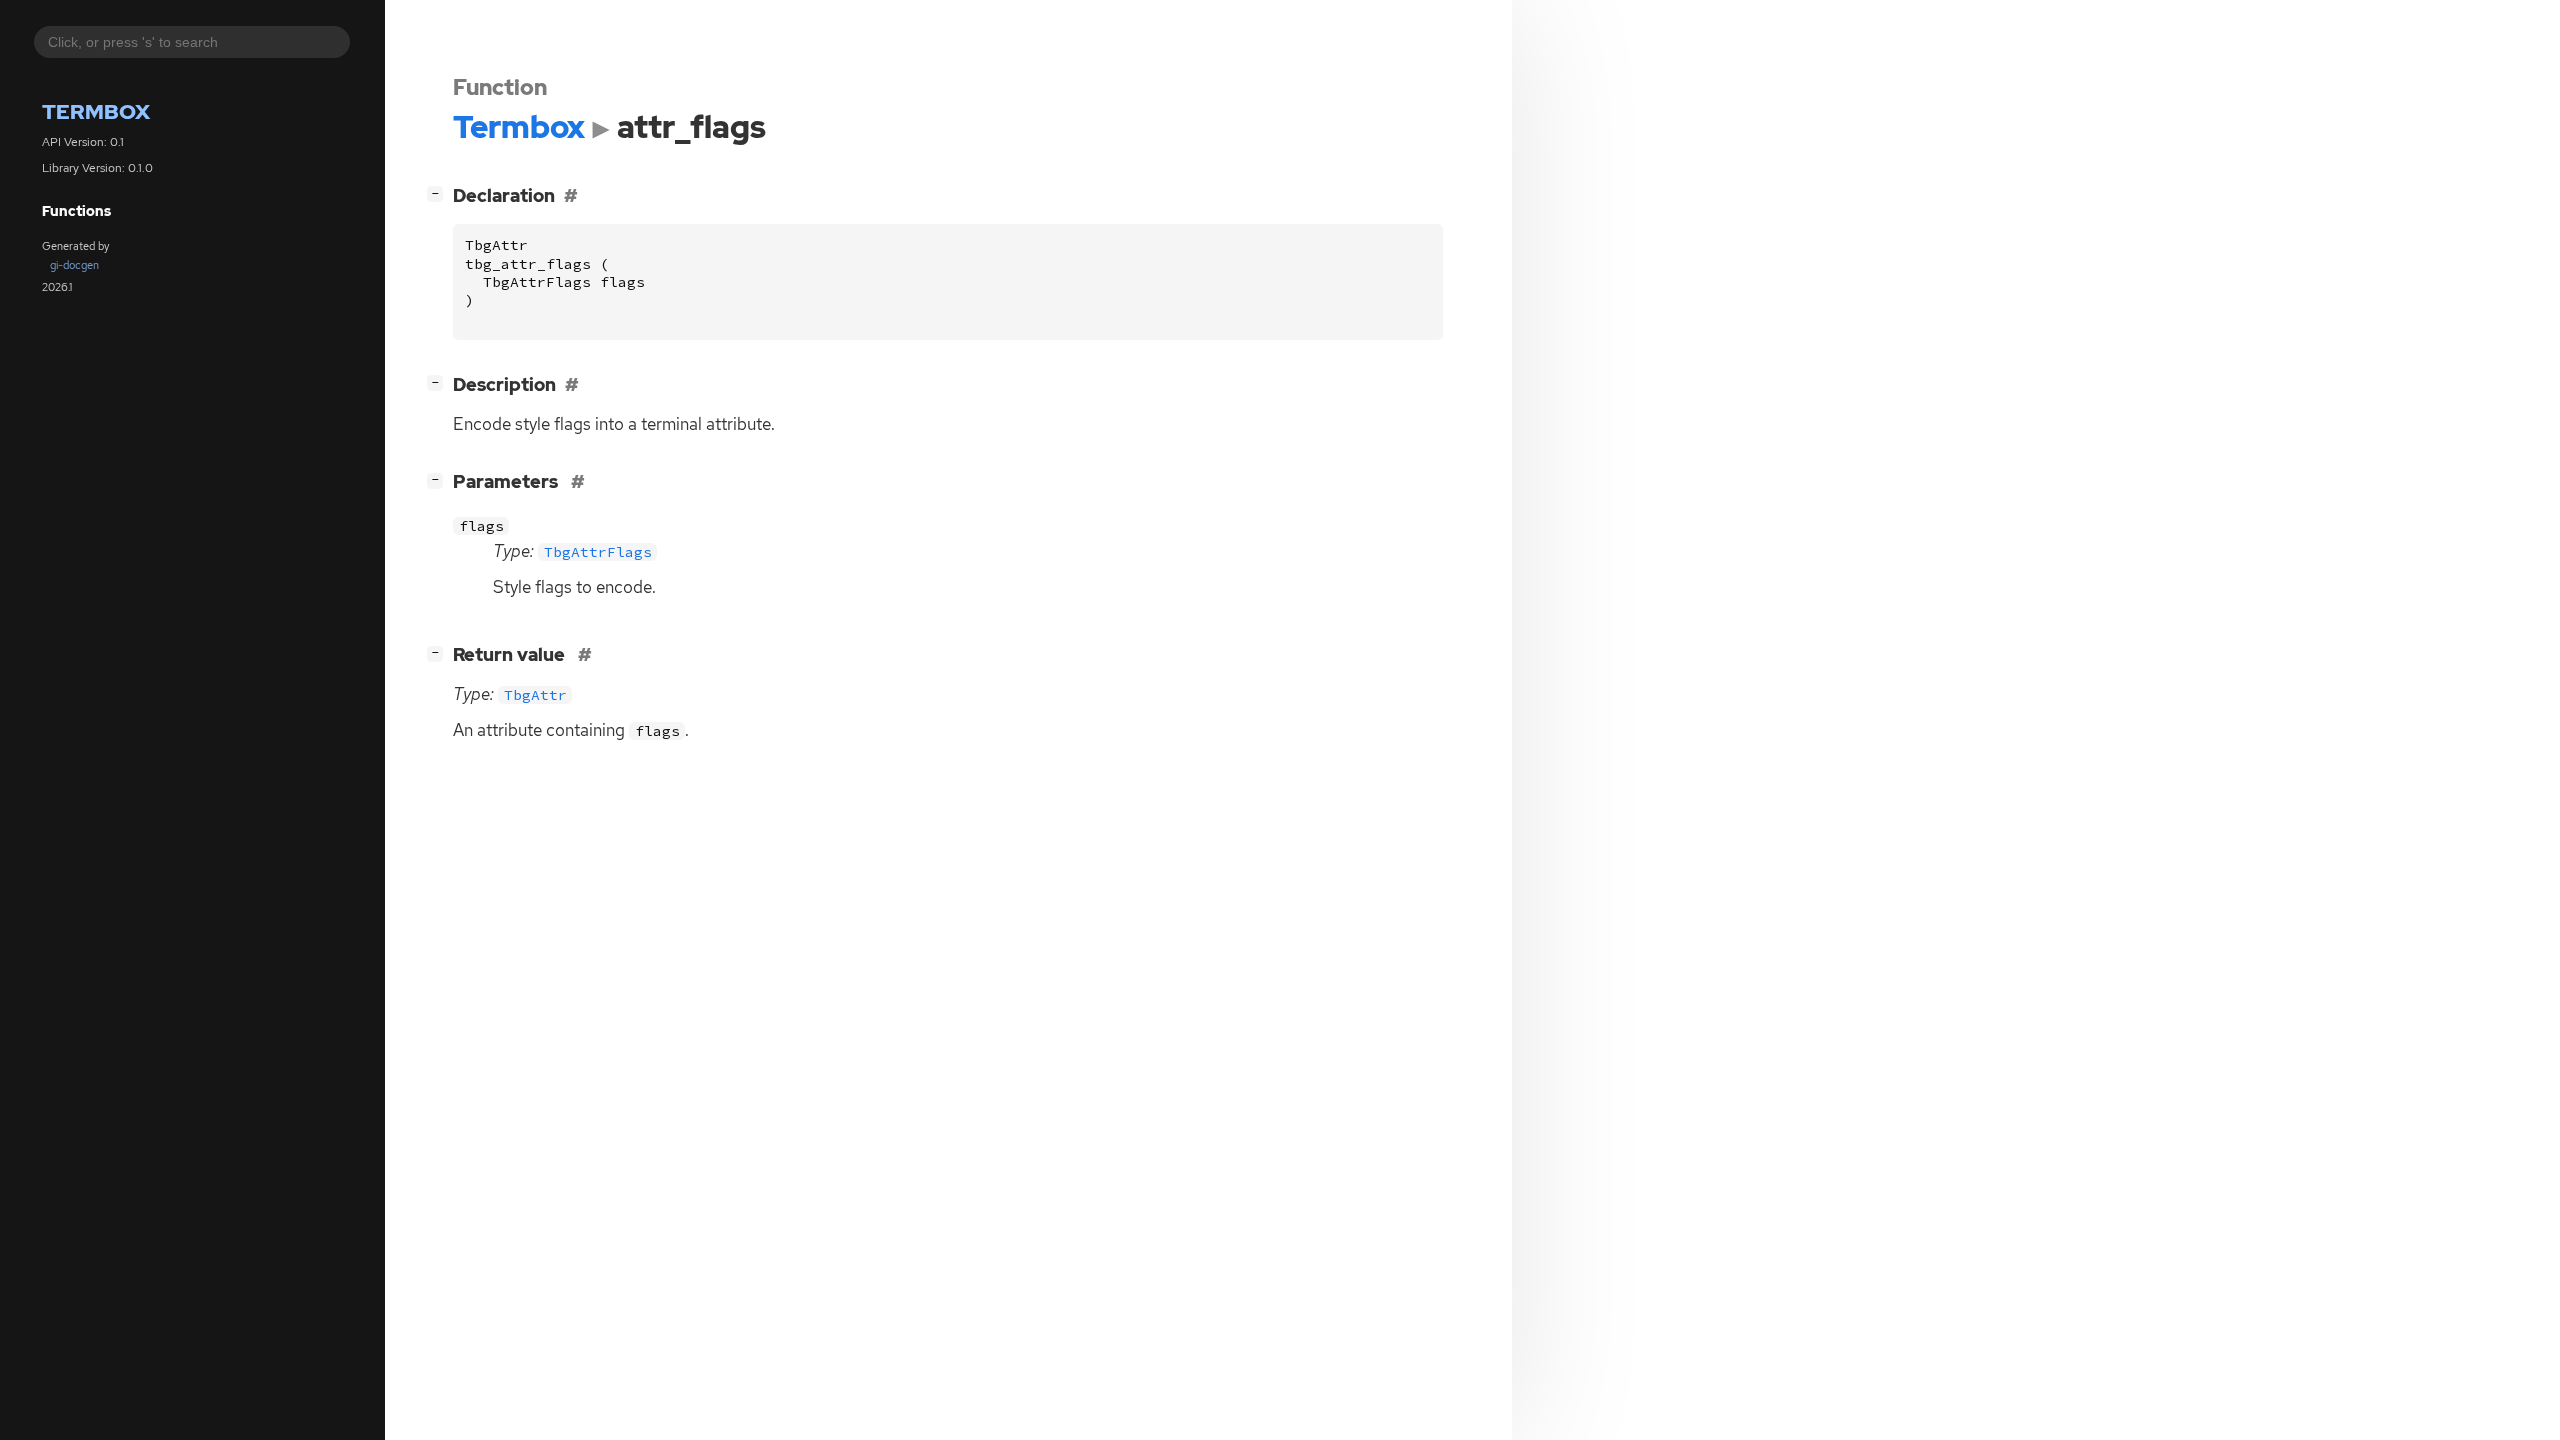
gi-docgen (74, 265)
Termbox (96, 111)
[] (439, 193)
